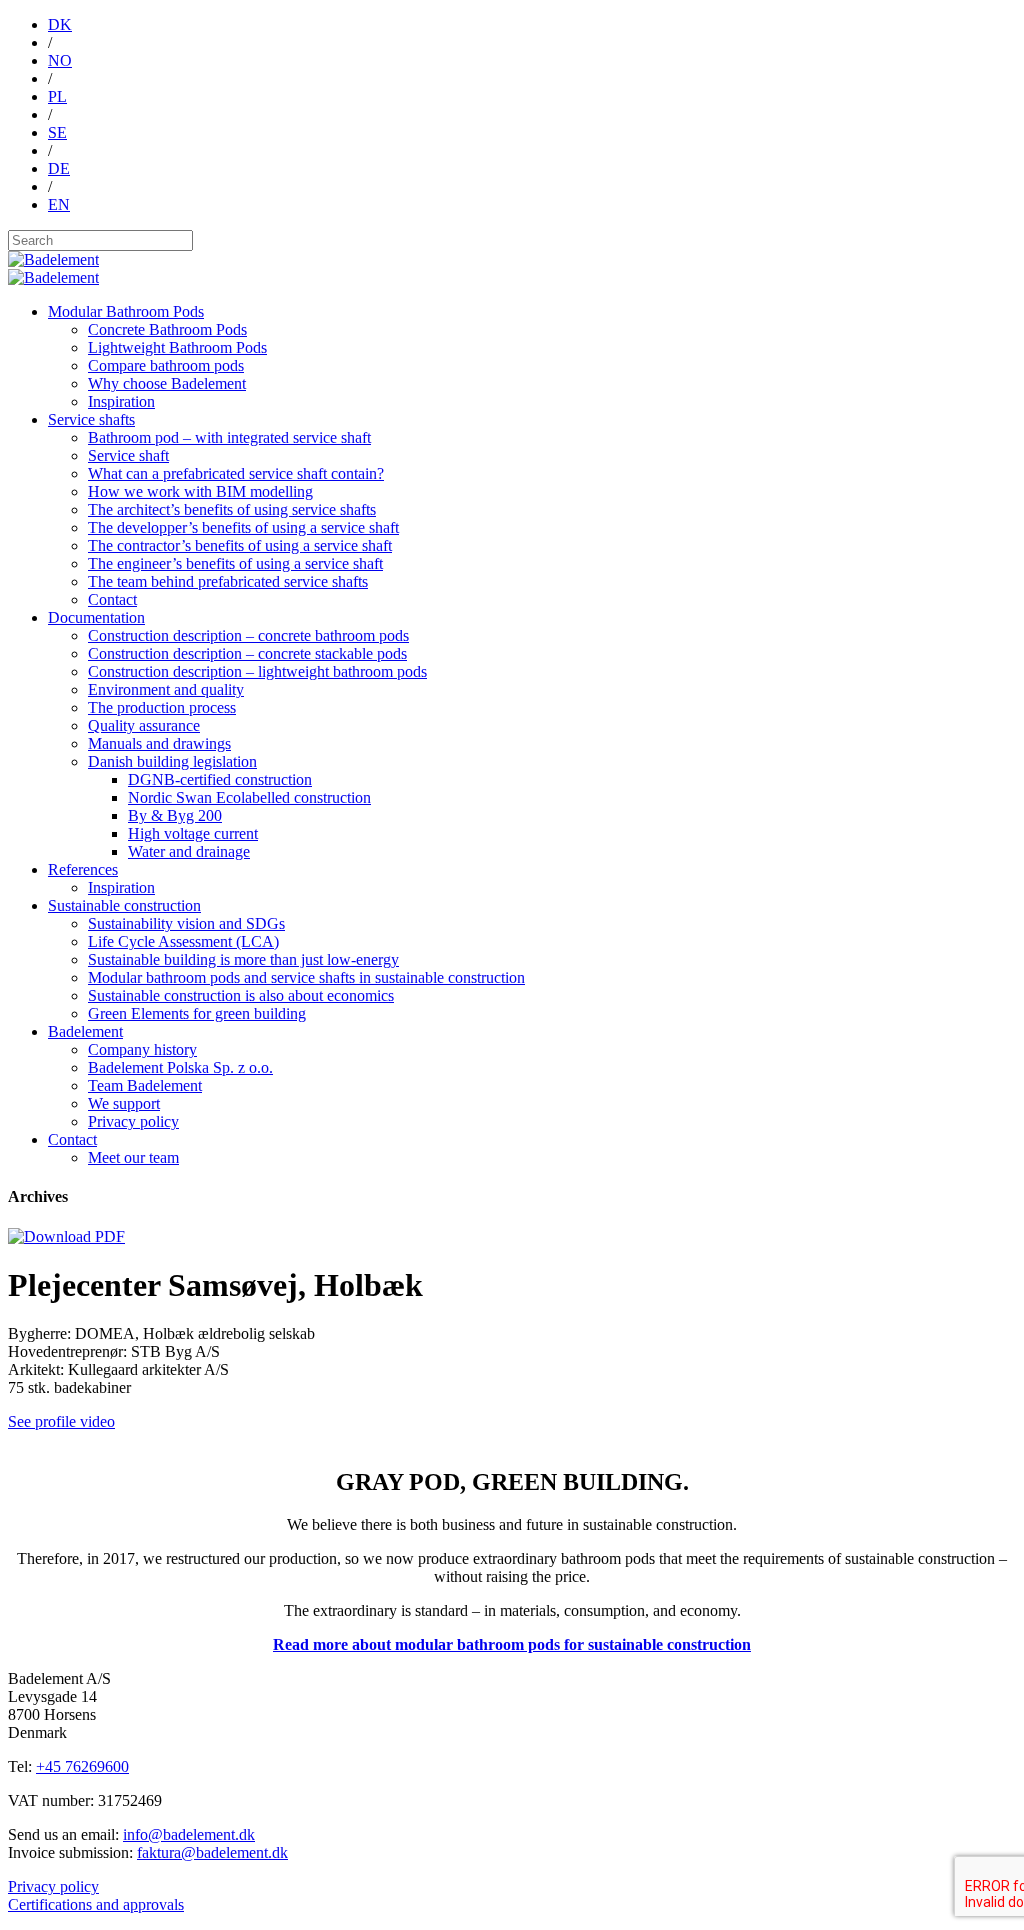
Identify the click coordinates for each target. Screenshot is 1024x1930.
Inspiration (121, 401)
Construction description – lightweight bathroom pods (257, 671)
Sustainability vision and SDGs (186, 923)
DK (60, 24)
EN (59, 204)
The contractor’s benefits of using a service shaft (240, 545)
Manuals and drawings (159, 743)
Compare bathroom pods (166, 365)
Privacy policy (133, 1121)
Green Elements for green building (197, 1013)
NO (60, 60)
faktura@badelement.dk (212, 1852)
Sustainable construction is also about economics (241, 995)
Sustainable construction (124, 905)
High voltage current (193, 833)
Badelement (85, 1031)
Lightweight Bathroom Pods (177, 347)
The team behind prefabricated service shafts (228, 581)
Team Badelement (145, 1085)
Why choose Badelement (167, 383)
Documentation (96, 617)
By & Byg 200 (175, 815)
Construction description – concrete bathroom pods (248, 635)
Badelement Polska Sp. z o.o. (180, 1067)
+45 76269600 (82, 1766)
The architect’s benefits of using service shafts (232, 509)
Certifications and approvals (96, 1904)
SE (57, 132)
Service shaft (128, 455)
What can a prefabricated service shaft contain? (236, 473)
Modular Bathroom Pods (126, 311)
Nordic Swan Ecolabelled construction (249, 797)
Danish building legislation (172, 761)
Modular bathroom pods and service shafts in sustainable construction (306, 977)
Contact (112, 599)
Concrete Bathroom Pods (167, 329)
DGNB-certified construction (220, 779)
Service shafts (91, 419)
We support (124, 1103)
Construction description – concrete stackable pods (247, 653)
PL (57, 96)
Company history (142, 1049)
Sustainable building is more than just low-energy (243, 959)
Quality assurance (144, 725)
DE (59, 168)
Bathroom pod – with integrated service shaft (229, 437)
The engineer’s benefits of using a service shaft (235, 563)
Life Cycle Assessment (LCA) (183, 941)
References (83, 869)
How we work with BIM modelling (200, 491)
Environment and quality (166, 689)
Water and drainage (189, 851)
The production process (162, 707)
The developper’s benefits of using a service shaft (243, 527)
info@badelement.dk (189, 1834)
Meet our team (133, 1157)
